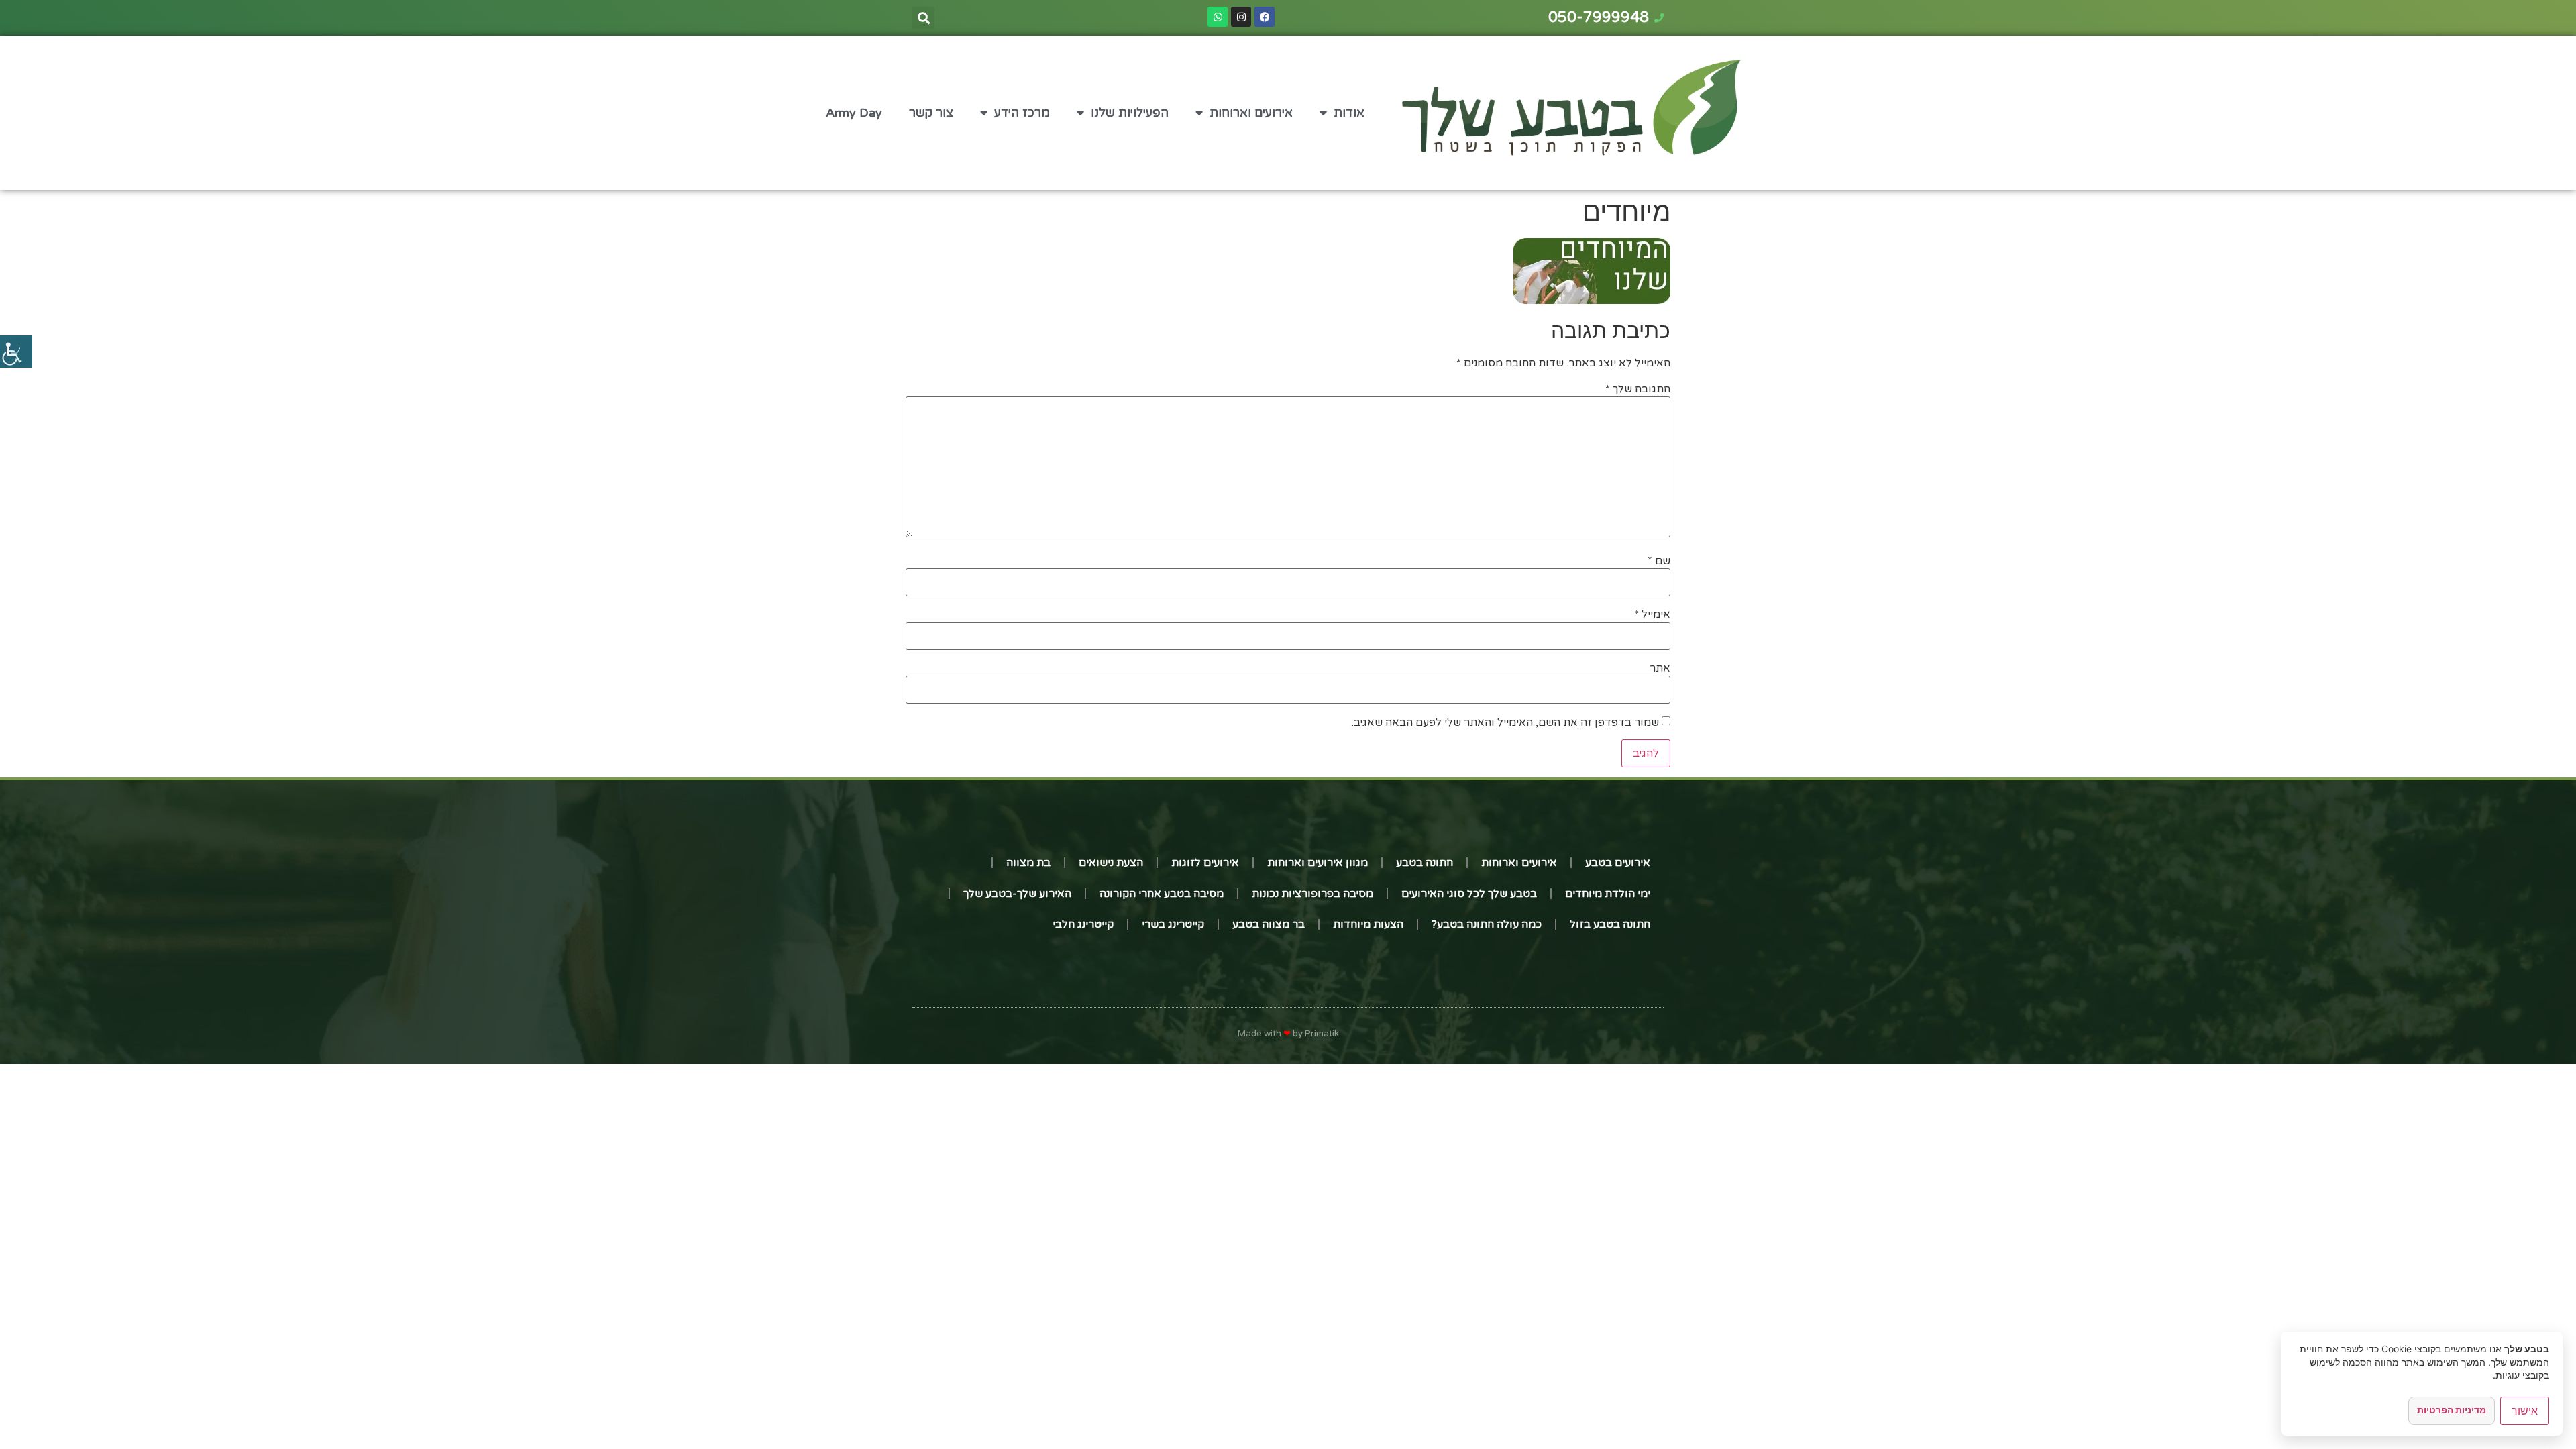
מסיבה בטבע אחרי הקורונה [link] (1162, 894)
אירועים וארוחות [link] (1251, 113)
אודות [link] (1349, 113)
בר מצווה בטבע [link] (1269, 924)
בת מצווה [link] (1028, 863)
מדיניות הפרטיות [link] (2452, 1410)
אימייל (1652, 614)
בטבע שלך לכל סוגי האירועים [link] (1469, 894)
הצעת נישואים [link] (1111, 863)
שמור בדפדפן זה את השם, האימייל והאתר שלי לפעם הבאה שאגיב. (1505, 722)
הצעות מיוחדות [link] (1368, 924)
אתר (1660, 668)
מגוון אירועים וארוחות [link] (1318, 863)
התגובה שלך (1638, 389)
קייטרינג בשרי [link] (1173, 924)
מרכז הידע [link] (1022, 113)
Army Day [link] (854, 113)
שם (1659, 561)
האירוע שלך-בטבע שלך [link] (1017, 894)
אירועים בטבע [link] (1618, 863)
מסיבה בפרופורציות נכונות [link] (1312, 894)
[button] (923, 18)
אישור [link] (2525, 1411)
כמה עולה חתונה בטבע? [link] (1487, 924)
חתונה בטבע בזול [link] (1610, 924)
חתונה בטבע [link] (1425, 863)
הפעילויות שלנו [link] (1130, 113)
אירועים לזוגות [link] (1205, 863)
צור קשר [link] (931, 113)
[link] (16, 352)
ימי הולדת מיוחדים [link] (1608, 894)
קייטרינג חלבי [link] (1083, 924)
